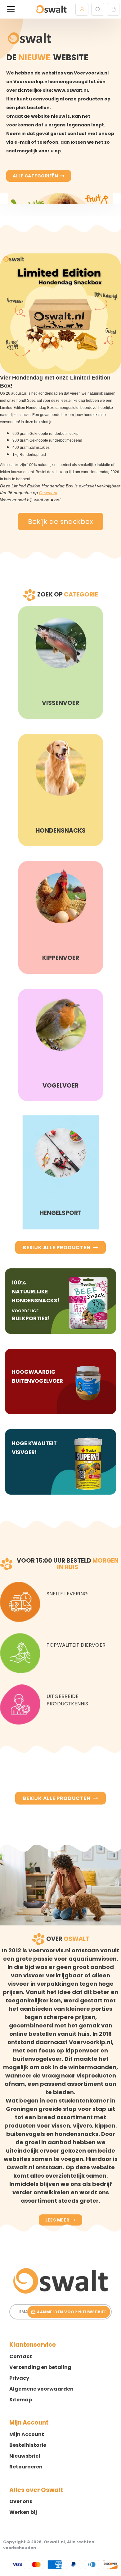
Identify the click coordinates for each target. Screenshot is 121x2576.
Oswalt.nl (48, 493)
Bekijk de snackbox (60, 522)
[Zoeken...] (98, 9)
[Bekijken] (113, 9)
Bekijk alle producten (57, 1248)
